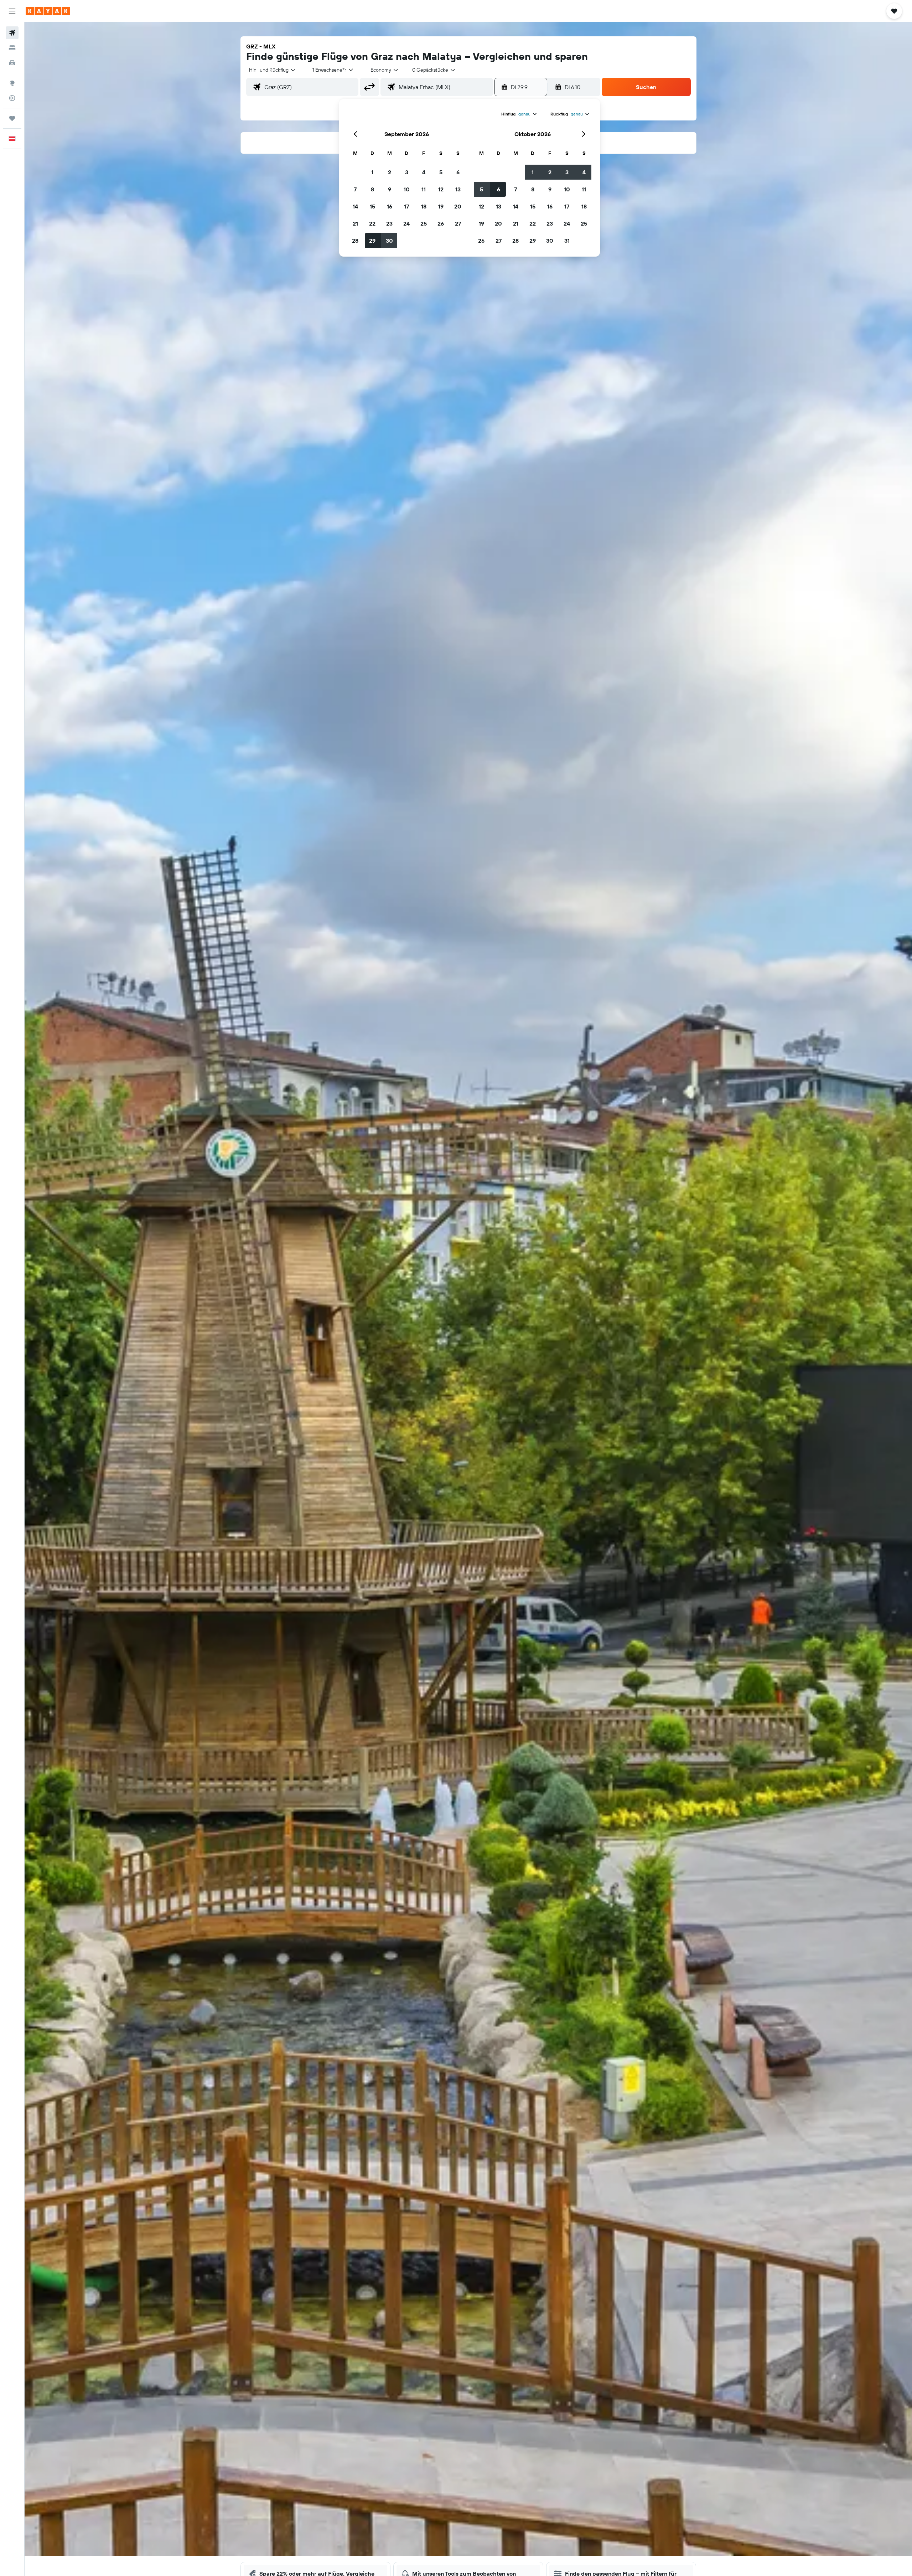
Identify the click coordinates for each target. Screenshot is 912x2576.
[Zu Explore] (12, 83)
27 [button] (458, 223)
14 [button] (355, 206)
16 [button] (390, 206)
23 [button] (389, 223)
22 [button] (372, 223)
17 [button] (406, 206)
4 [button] (424, 172)
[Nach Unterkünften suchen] (12, 48)
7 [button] (355, 189)
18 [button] (424, 206)
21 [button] (355, 223)
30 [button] (389, 241)
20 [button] (458, 206)
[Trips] (12, 118)
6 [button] (458, 172)
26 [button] (441, 223)
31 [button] (567, 241)
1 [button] (372, 172)
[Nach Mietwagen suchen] (12, 63)
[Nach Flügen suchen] (12, 33)
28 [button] (355, 241)
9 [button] (390, 189)
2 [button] (390, 172)
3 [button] (407, 172)
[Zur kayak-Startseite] (48, 11)
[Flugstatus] (12, 98)
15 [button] (372, 206)
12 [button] (441, 189)
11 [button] (424, 189)
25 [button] (424, 223)
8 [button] (372, 189)
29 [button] (372, 241)
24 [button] (406, 223)
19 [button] (441, 206)
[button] (12, 11)
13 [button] (458, 189)
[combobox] (273, 70)
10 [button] (407, 189)
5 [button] (441, 172)
